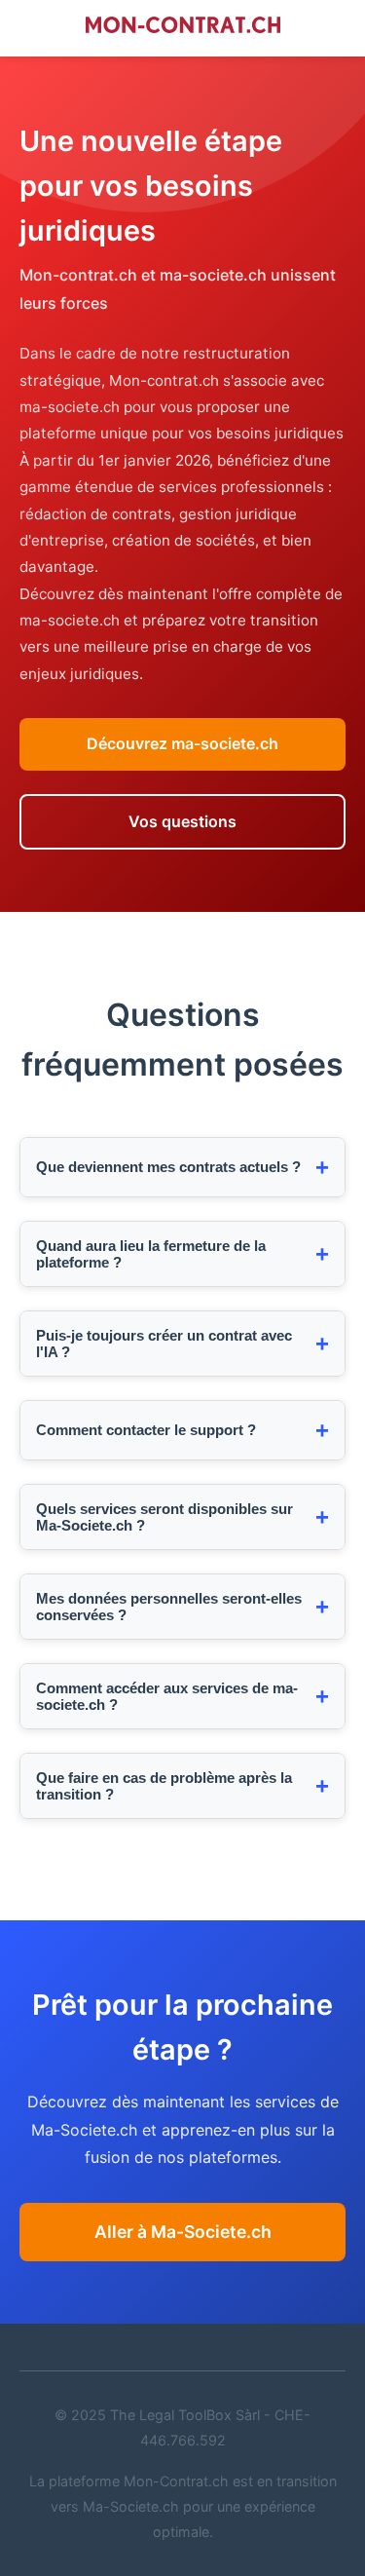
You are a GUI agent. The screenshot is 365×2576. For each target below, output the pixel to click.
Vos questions (182, 821)
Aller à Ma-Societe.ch (183, 2232)
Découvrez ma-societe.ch (182, 743)
